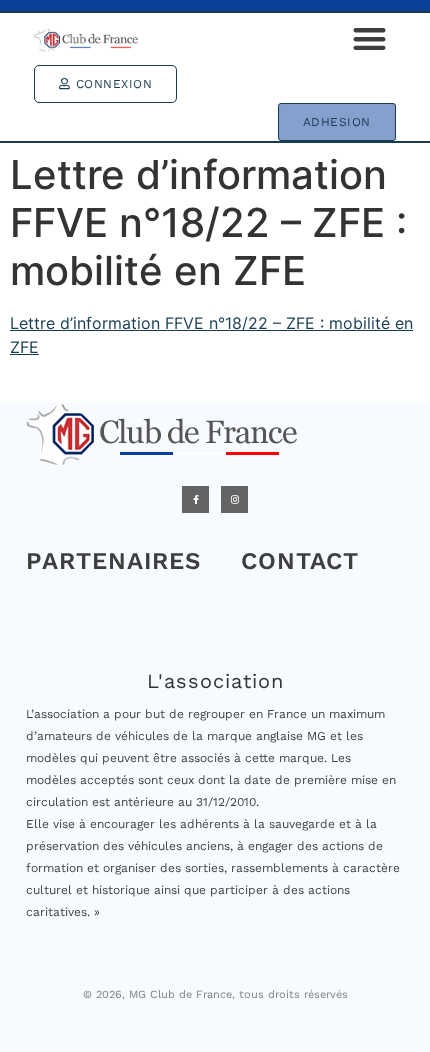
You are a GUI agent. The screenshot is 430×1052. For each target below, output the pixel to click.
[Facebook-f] (195, 499)
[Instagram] (234, 499)
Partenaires (113, 561)
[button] (369, 39)
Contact (300, 561)
